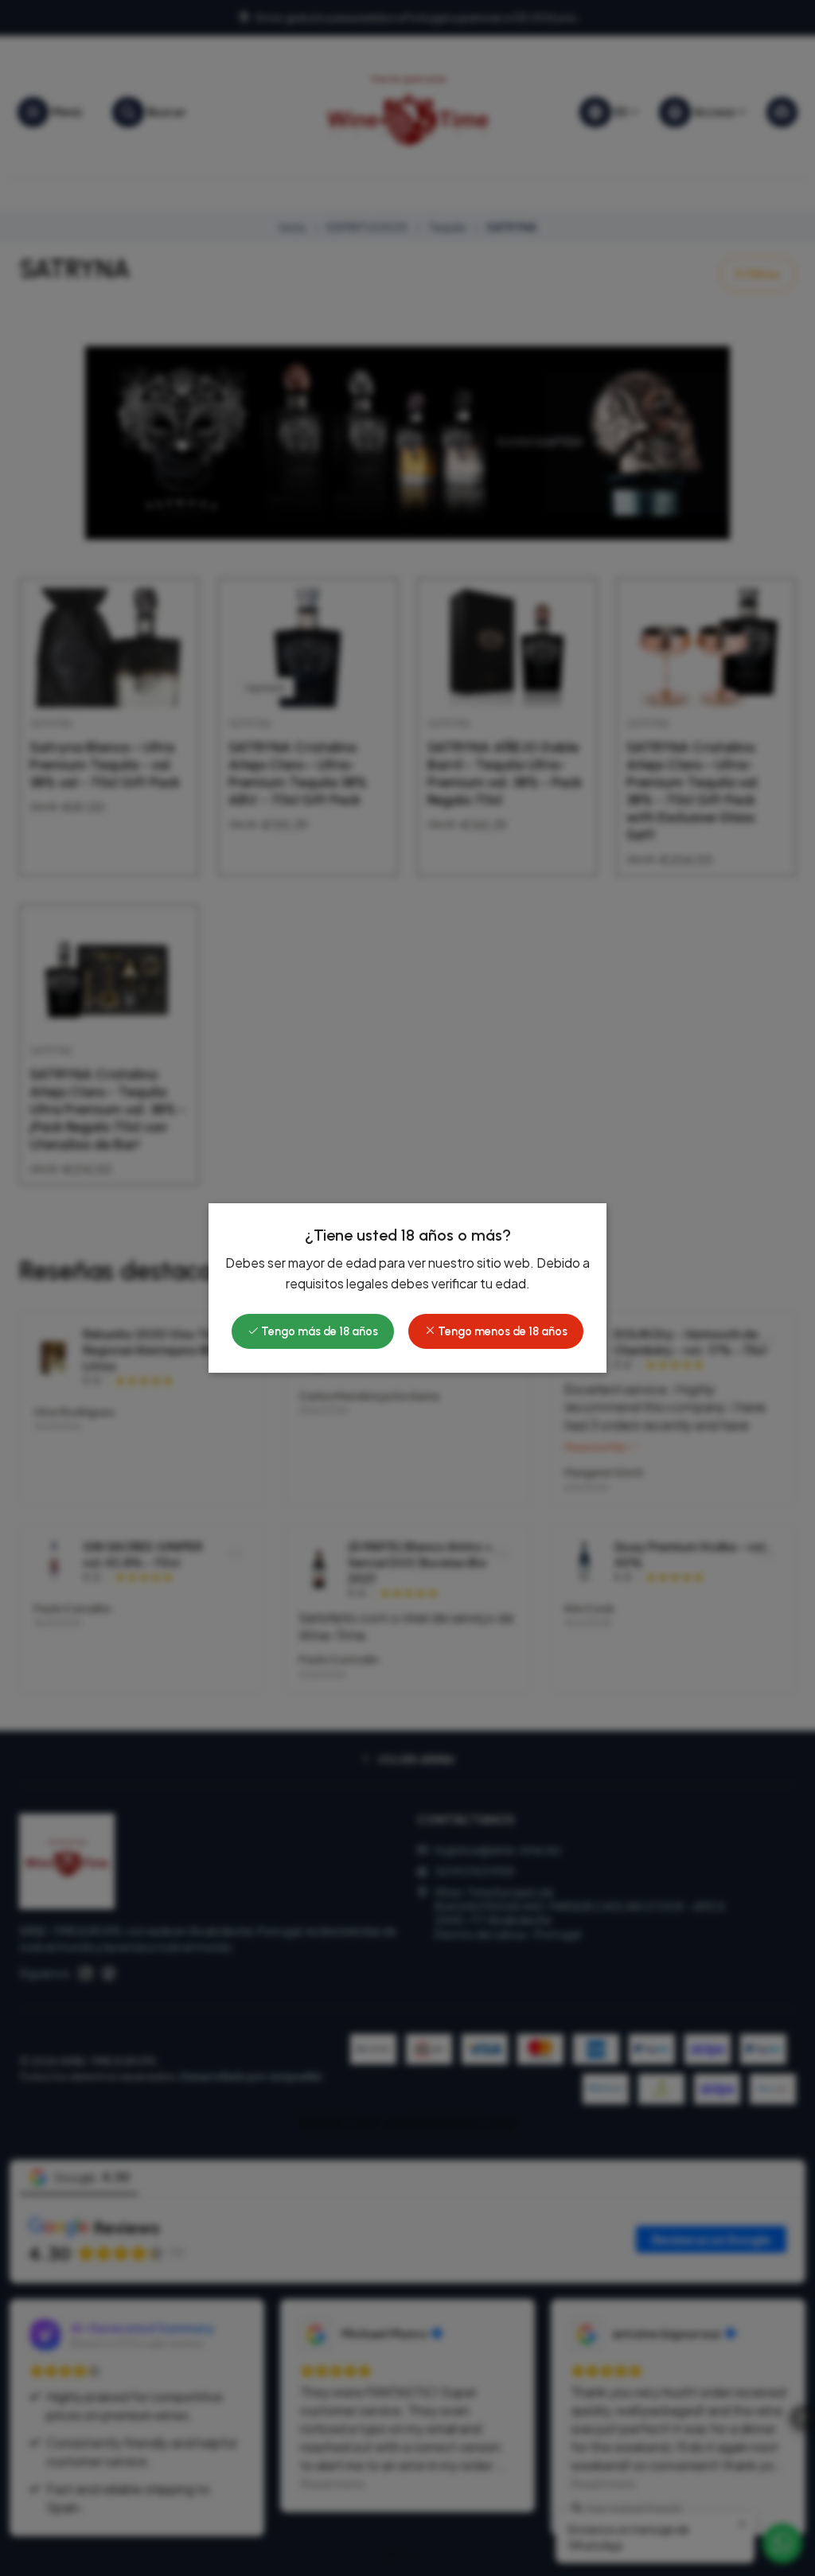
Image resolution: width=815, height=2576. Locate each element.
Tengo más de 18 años (318, 1331)
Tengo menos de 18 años (501, 1331)
